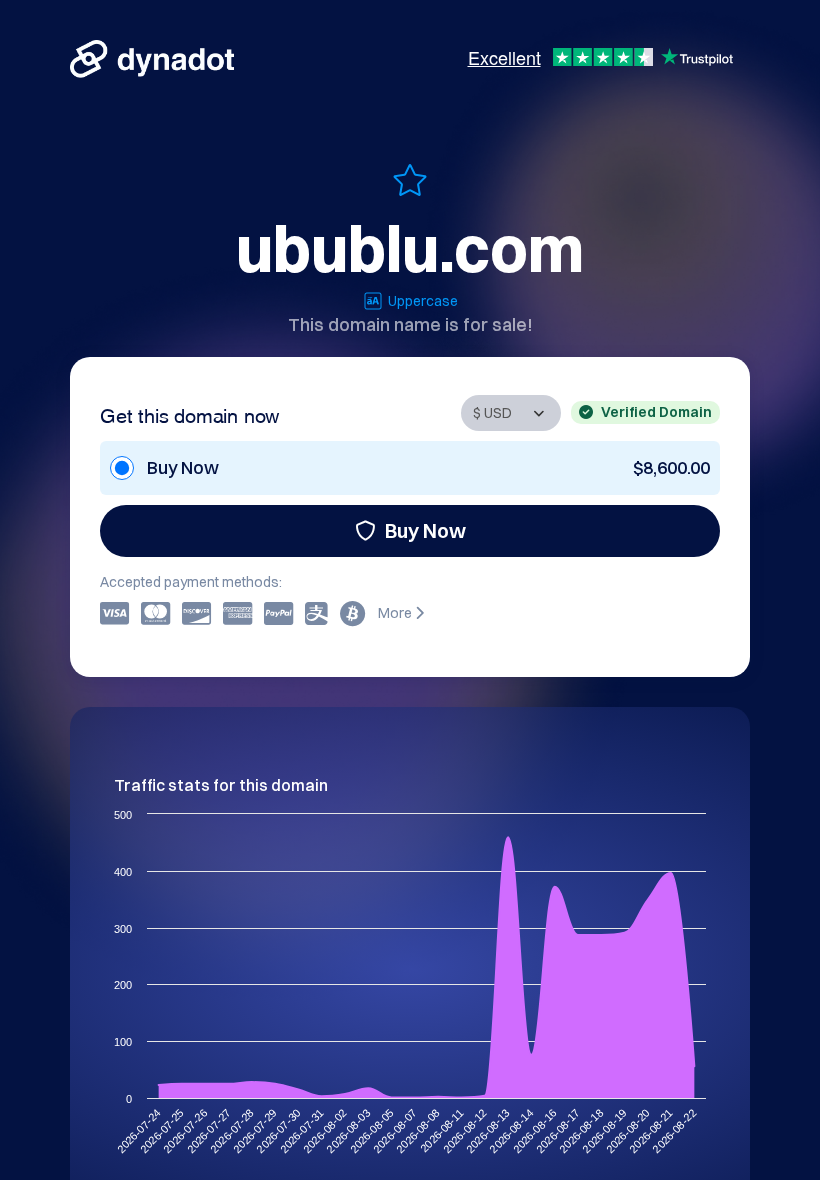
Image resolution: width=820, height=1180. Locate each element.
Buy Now (425, 530)
